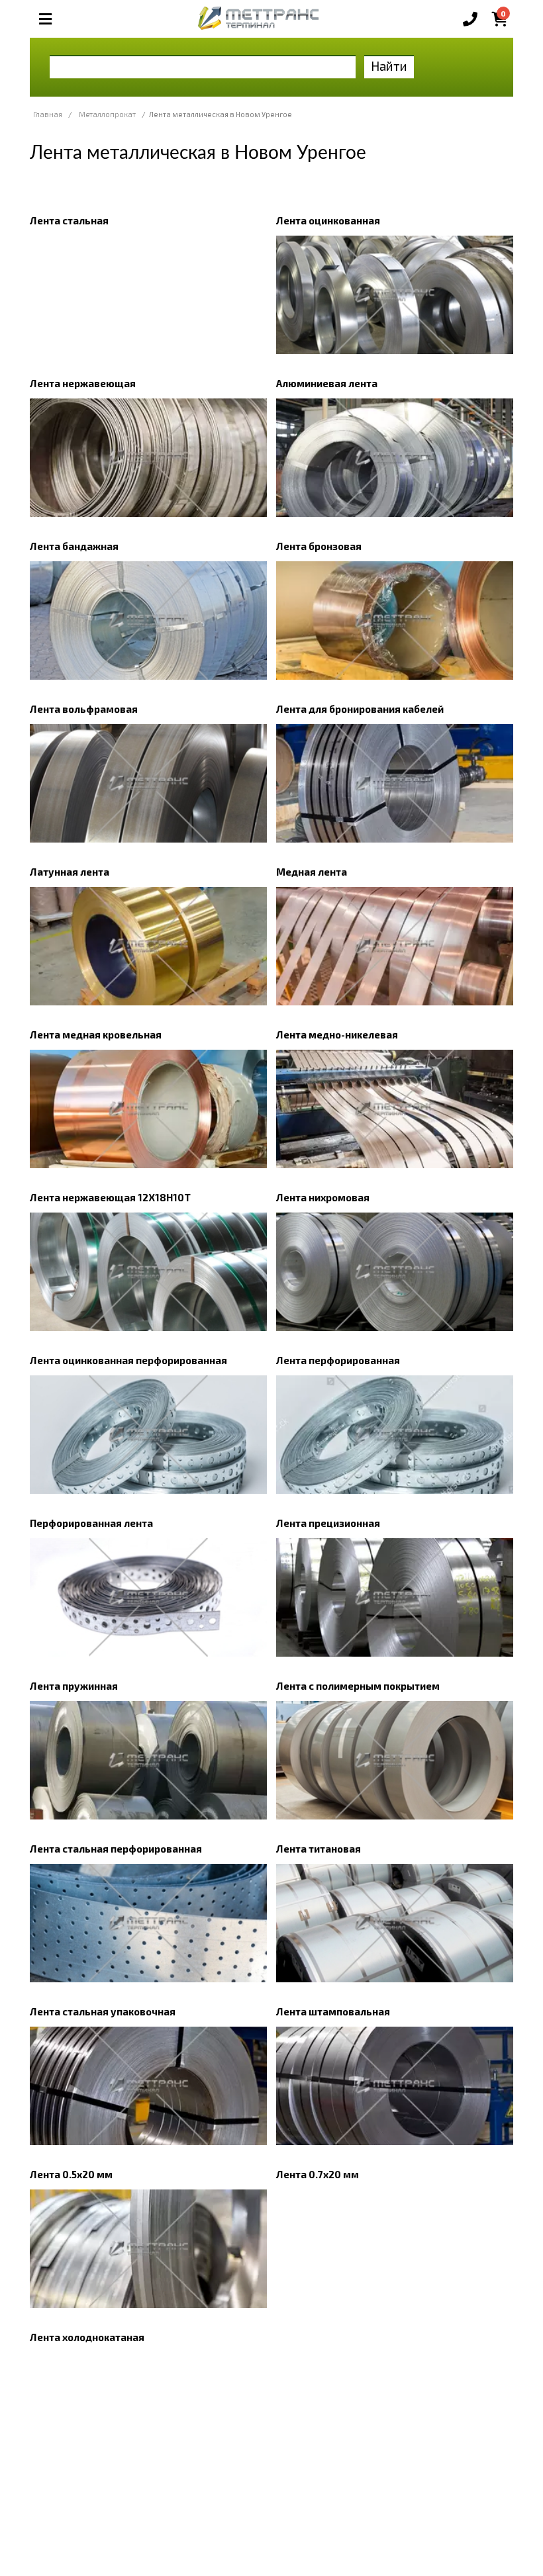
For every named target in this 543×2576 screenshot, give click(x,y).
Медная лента (312, 872)
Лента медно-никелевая (337, 1035)
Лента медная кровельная (96, 1035)
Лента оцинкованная (328, 220)
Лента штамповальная (333, 2011)
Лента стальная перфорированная (116, 1849)
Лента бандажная (74, 546)
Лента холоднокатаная (87, 2337)
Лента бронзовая (319, 546)
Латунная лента (70, 872)
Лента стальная (69, 220)
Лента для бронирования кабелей (360, 709)
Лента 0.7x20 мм (318, 2174)
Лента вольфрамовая (84, 709)
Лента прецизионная (328, 1523)
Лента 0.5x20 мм (71, 2174)
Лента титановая (319, 1849)
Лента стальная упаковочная (103, 2011)
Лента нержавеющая (83, 383)
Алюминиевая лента (327, 383)
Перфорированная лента (91, 1523)
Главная (48, 114)
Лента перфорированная (338, 1360)
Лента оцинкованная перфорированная (128, 1360)
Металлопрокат (107, 114)
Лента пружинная (74, 1686)
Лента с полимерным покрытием (358, 1686)
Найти (389, 66)
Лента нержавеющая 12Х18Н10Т (110, 1197)
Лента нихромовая (323, 1197)
